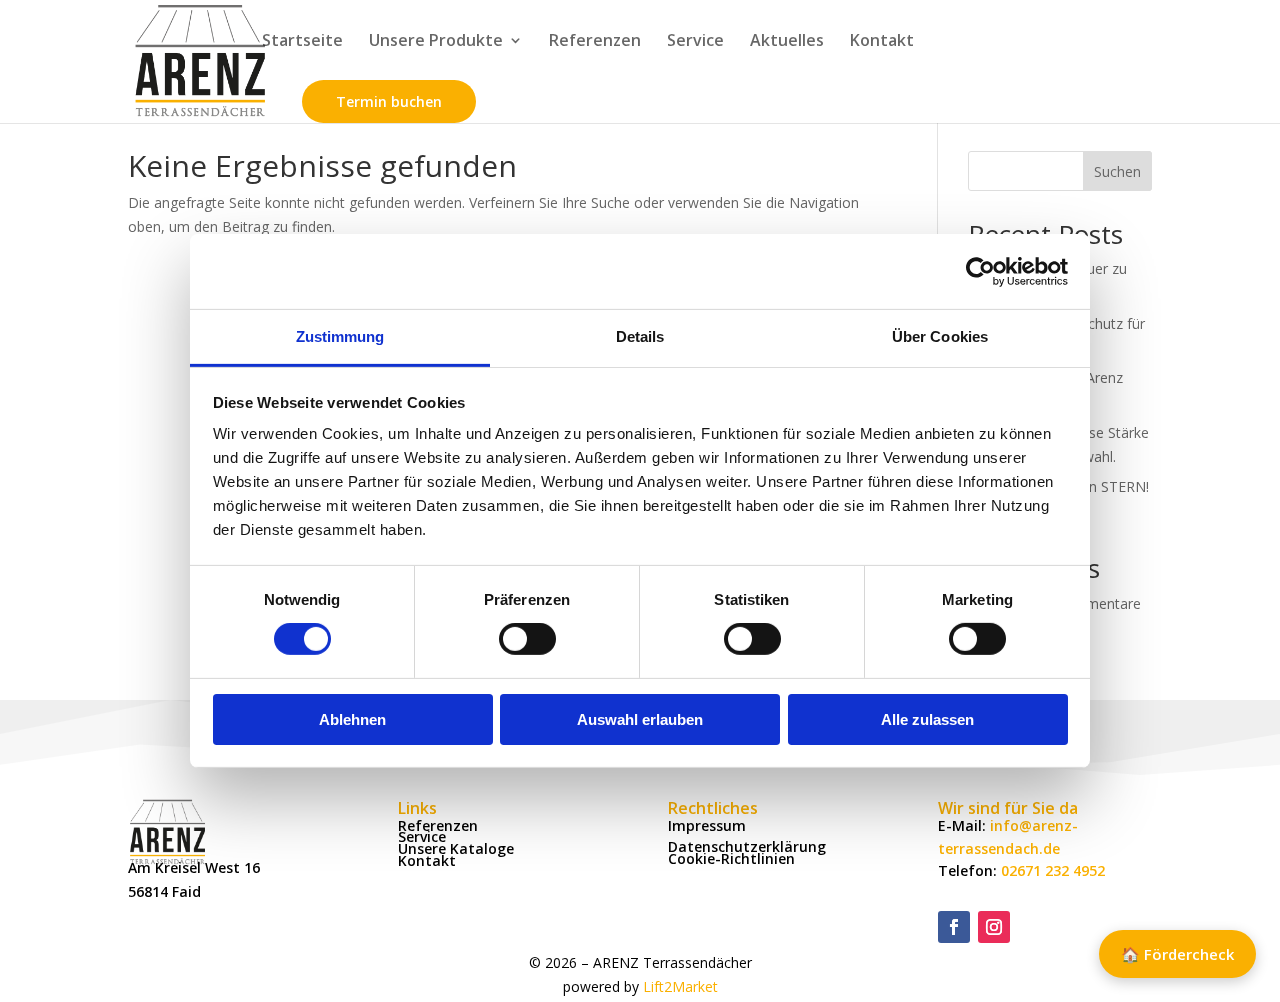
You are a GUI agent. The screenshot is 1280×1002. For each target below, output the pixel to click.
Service (695, 42)
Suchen (1117, 171)
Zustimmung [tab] (340, 336)
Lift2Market (680, 986)
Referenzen (595, 42)
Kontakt (882, 42)
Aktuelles (787, 42)
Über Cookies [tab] (940, 336)
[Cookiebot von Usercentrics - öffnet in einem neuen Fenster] (980, 271)
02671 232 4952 (1053, 870)
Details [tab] (640, 336)
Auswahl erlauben (640, 719)
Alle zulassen (927, 719)
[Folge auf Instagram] (994, 927)
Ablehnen (352, 719)
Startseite (302, 42)
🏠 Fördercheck (1177, 954)
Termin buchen (389, 101)
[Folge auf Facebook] (954, 927)
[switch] (527, 639)
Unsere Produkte (436, 42)
